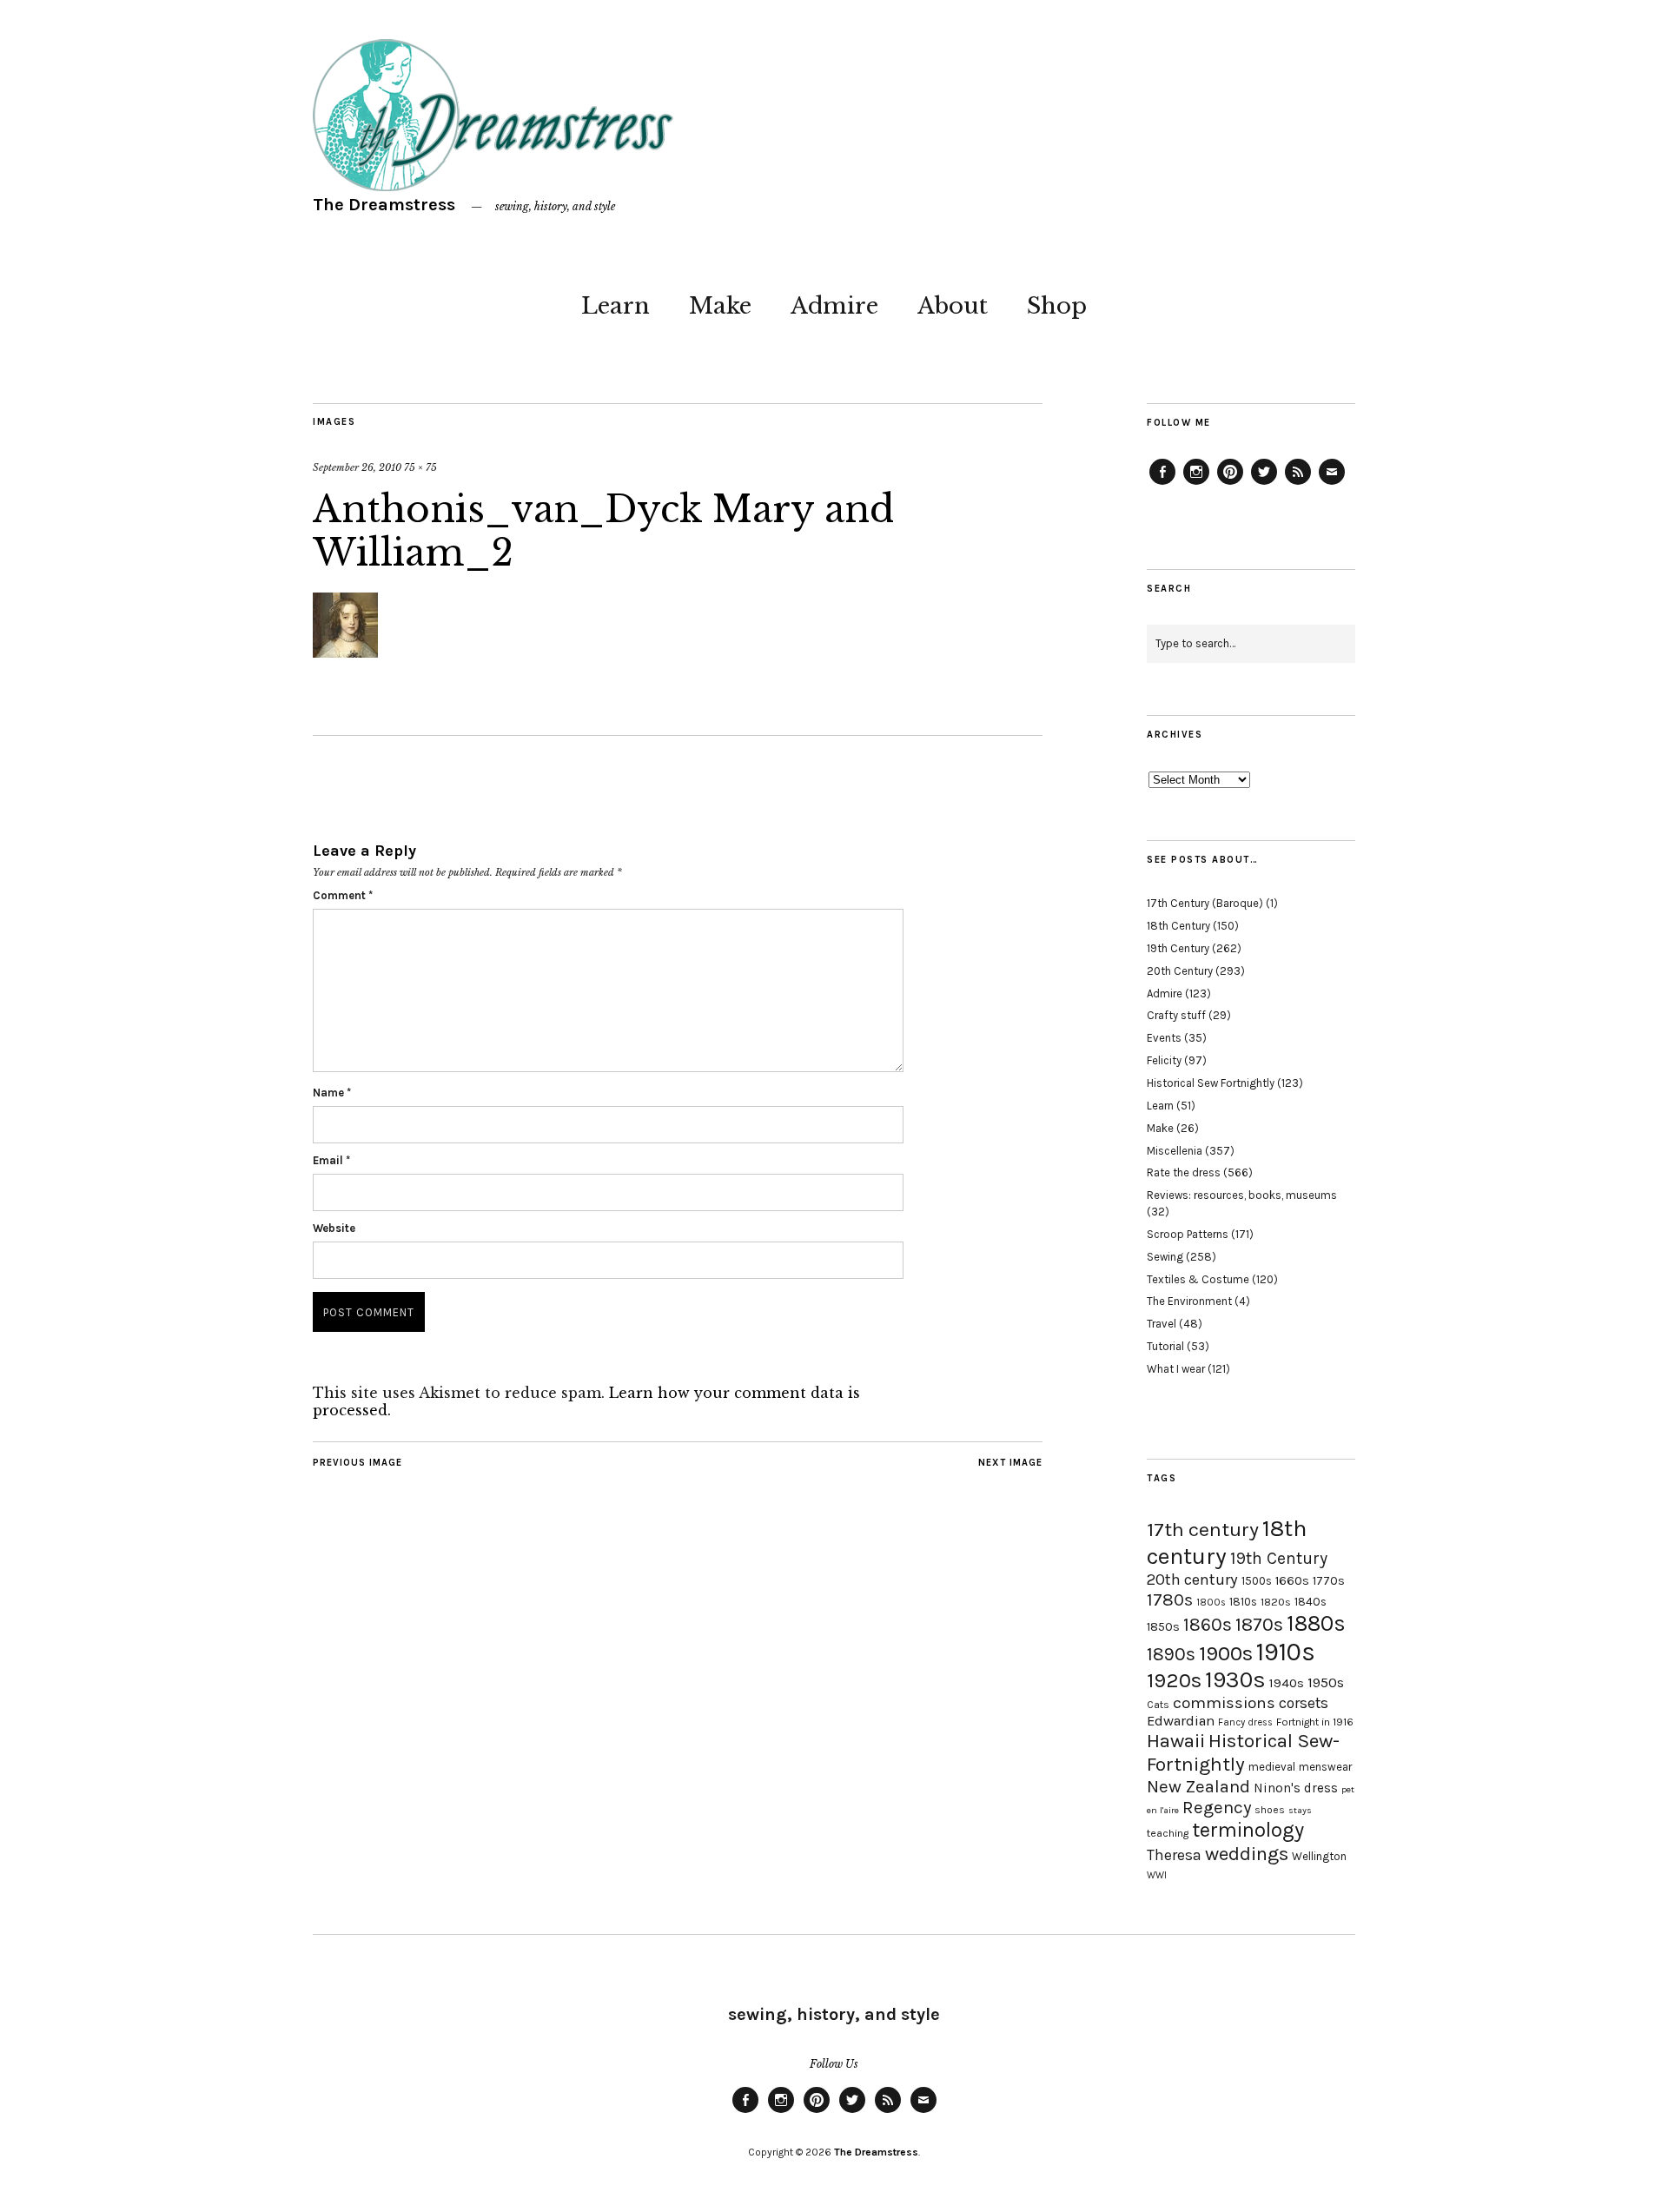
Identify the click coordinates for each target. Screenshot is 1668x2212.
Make (720, 306)
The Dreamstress (384, 205)
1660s (1292, 1581)
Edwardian (1181, 1721)
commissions (1224, 1703)
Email (331, 1160)
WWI (1157, 1875)
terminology (1248, 1830)
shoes (1270, 1810)
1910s (1286, 1652)
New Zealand (1198, 1786)
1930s (1235, 1680)
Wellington (1319, 1856)
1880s (1316, 1623)
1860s (1208, 1625)
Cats (1158, 1705)
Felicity (1164, 1060)
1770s (1329, 1581)
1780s (1170, 1599)
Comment (343, 895)
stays (1300, 1810)
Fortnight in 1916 (1315, 1722)
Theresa (1174, 1855)
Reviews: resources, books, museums (1242, 1195)
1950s (1326, 1682)
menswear (1325, 1767)
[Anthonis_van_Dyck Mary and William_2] (345, 652)
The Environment (1189, 1301)
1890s (1171, 1654)
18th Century (1178, 926)
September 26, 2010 (357, 467)
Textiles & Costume (1198, 1279)
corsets (1304, 1703)
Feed (1298, 484)
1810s (1243, 1602)
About (953, 306)
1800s (1211, 1603)
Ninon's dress (1296, 1788)
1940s (1287, 1683)
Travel (1162, 1324)
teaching (1168, 1833)
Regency (1217, 1807)
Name (332, 1093)
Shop (1057, 306)
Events (1164, 1038)
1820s (1276, 1602)
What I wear (1176, 1369)
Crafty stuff (1176, 1015)
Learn (616, 306)
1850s (1163, 1627)
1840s (1311, 1601)
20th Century (1180, 971)
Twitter (1264, 484)
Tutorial (1165, 1346)
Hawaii (1176, 1741)
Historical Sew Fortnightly (1211, 1083)
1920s (1174, 1680)
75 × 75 (420, 467)
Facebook (1162, 484)
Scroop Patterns (1188, 1234)
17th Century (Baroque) (1205, 903)
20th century (1192, 1580)
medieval (1272, 1767)
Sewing (1165, 1257)
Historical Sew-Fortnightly (1243, 1752)
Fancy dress (1245, 1722)
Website (334, 1228)
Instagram (1196, 484)
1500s (1257, 1581)
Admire (834, 306)
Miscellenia (1175, 1151)
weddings (1247, 1854)
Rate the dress (1184, 1172)
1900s (1226, 1653)
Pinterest (1230, 484)
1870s (1259, 1624)
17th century (1203, 1530)
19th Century (1178, 948)
